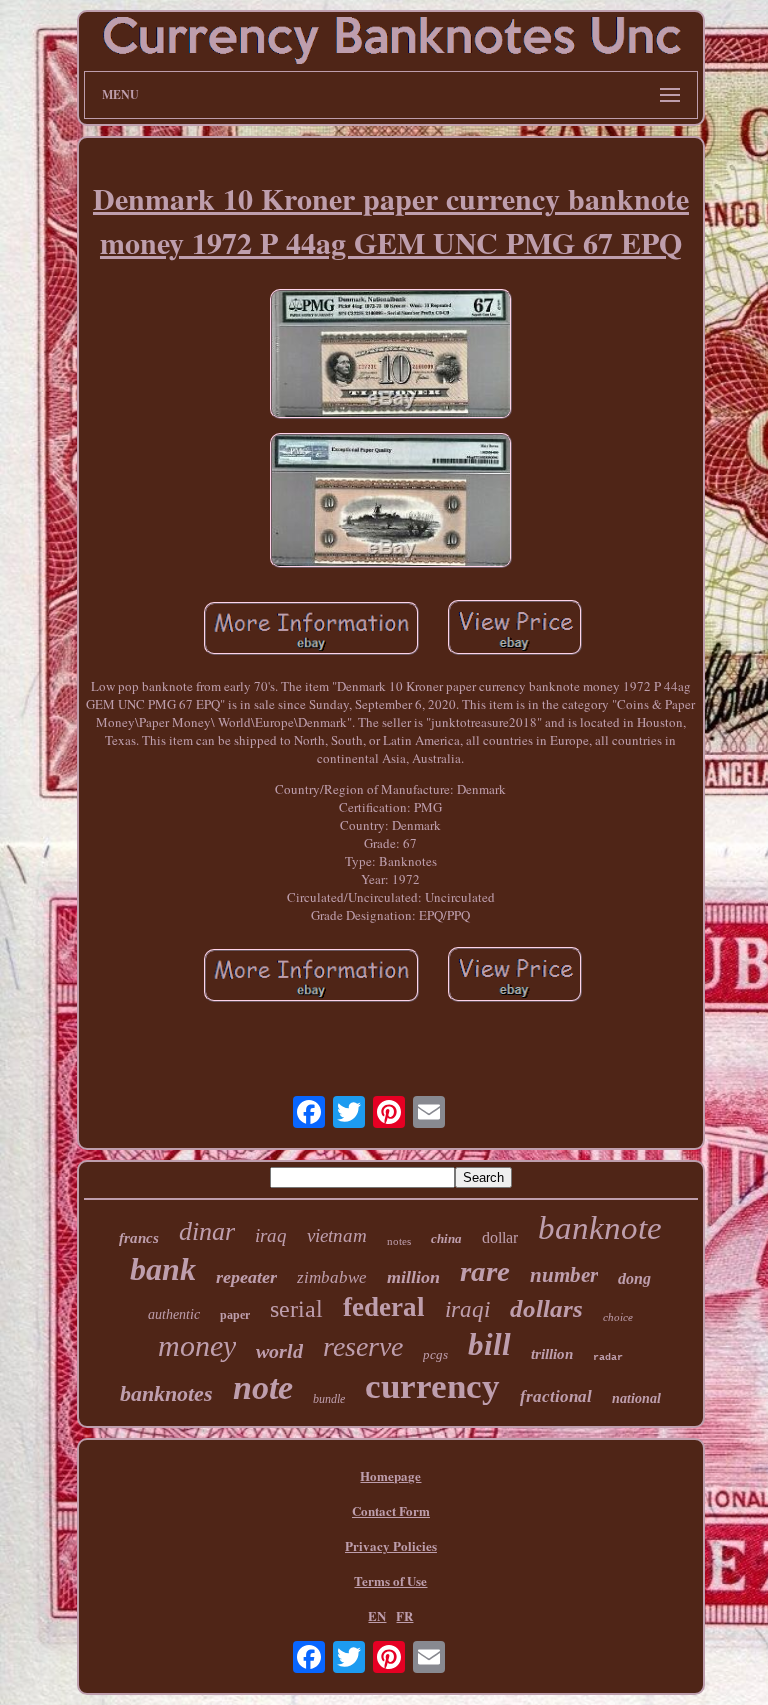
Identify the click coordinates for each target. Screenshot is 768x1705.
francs (139, 1238)
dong (634, 1278)
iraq (271, 1235)
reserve (363, 1346)
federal (384, 1307)
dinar (207, 1231)
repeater (246, 1277)
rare (485, 1271)
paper (235, 1315)
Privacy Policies (391, 1545)
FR (404, 1615)
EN (377, 1615)
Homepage (390, 1475)
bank (163, 1269)
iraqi (467, 1309)
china (446, 1238)
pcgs (435, 1354)
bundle (329, 1399)
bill (489, 1344)
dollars (546, 1308)
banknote (600, 1228)
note (263, 1387)
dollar (500, 1237)
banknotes (166, 1393)
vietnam (337, 1235)
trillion (552, 1354)
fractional (556, 1396)
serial (296, 1309)
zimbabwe (332, 1277)
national (636, 1398)
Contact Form (391, 1510)
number (564, 1275)
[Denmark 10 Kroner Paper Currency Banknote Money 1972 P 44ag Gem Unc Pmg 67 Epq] (391, 356)
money (197, 1345)
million (413, 1277)
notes (399, 1241)
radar (608, 1357)
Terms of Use (390, 1580)
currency (432, 1386)
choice (618, 1317)
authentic (174, 1314)
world (279, 1351)
